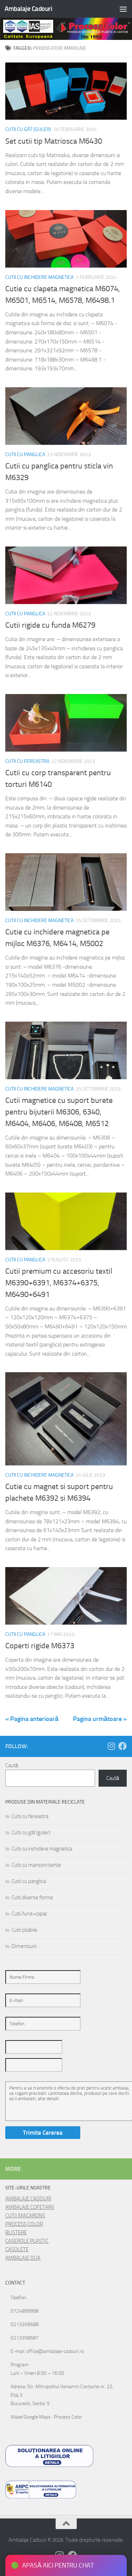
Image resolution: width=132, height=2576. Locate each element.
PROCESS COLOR (24, 2224)
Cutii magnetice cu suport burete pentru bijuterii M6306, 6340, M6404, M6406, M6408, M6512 (59, 1112)
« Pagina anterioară (32, 1719)
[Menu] (123, 9)
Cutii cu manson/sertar (36, 1865)
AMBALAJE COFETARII (30, 2207)
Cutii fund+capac (29, 1914)
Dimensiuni (24, 1946)
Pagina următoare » (100, 1719)
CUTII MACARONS (25, 2216)
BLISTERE (16, 2233)
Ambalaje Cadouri (28, 9)
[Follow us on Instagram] (111, 1746)
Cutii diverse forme (32, 1897)
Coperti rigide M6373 (40, 1646)
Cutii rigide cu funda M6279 (50, 625)
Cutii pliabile (24, 1930)
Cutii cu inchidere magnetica (39, 277)
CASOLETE (17, 2249)
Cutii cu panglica (25, 455)
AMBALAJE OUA (23, 2258)
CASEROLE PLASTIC (27, 2241)
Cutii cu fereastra (27, 761)
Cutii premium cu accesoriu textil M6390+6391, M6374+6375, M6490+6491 (59, 1283)
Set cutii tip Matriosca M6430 (54, 141)
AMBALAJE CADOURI (28, 2199)
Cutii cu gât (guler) (28, 129)
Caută (12, 1765)
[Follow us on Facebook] (122, 1746)
